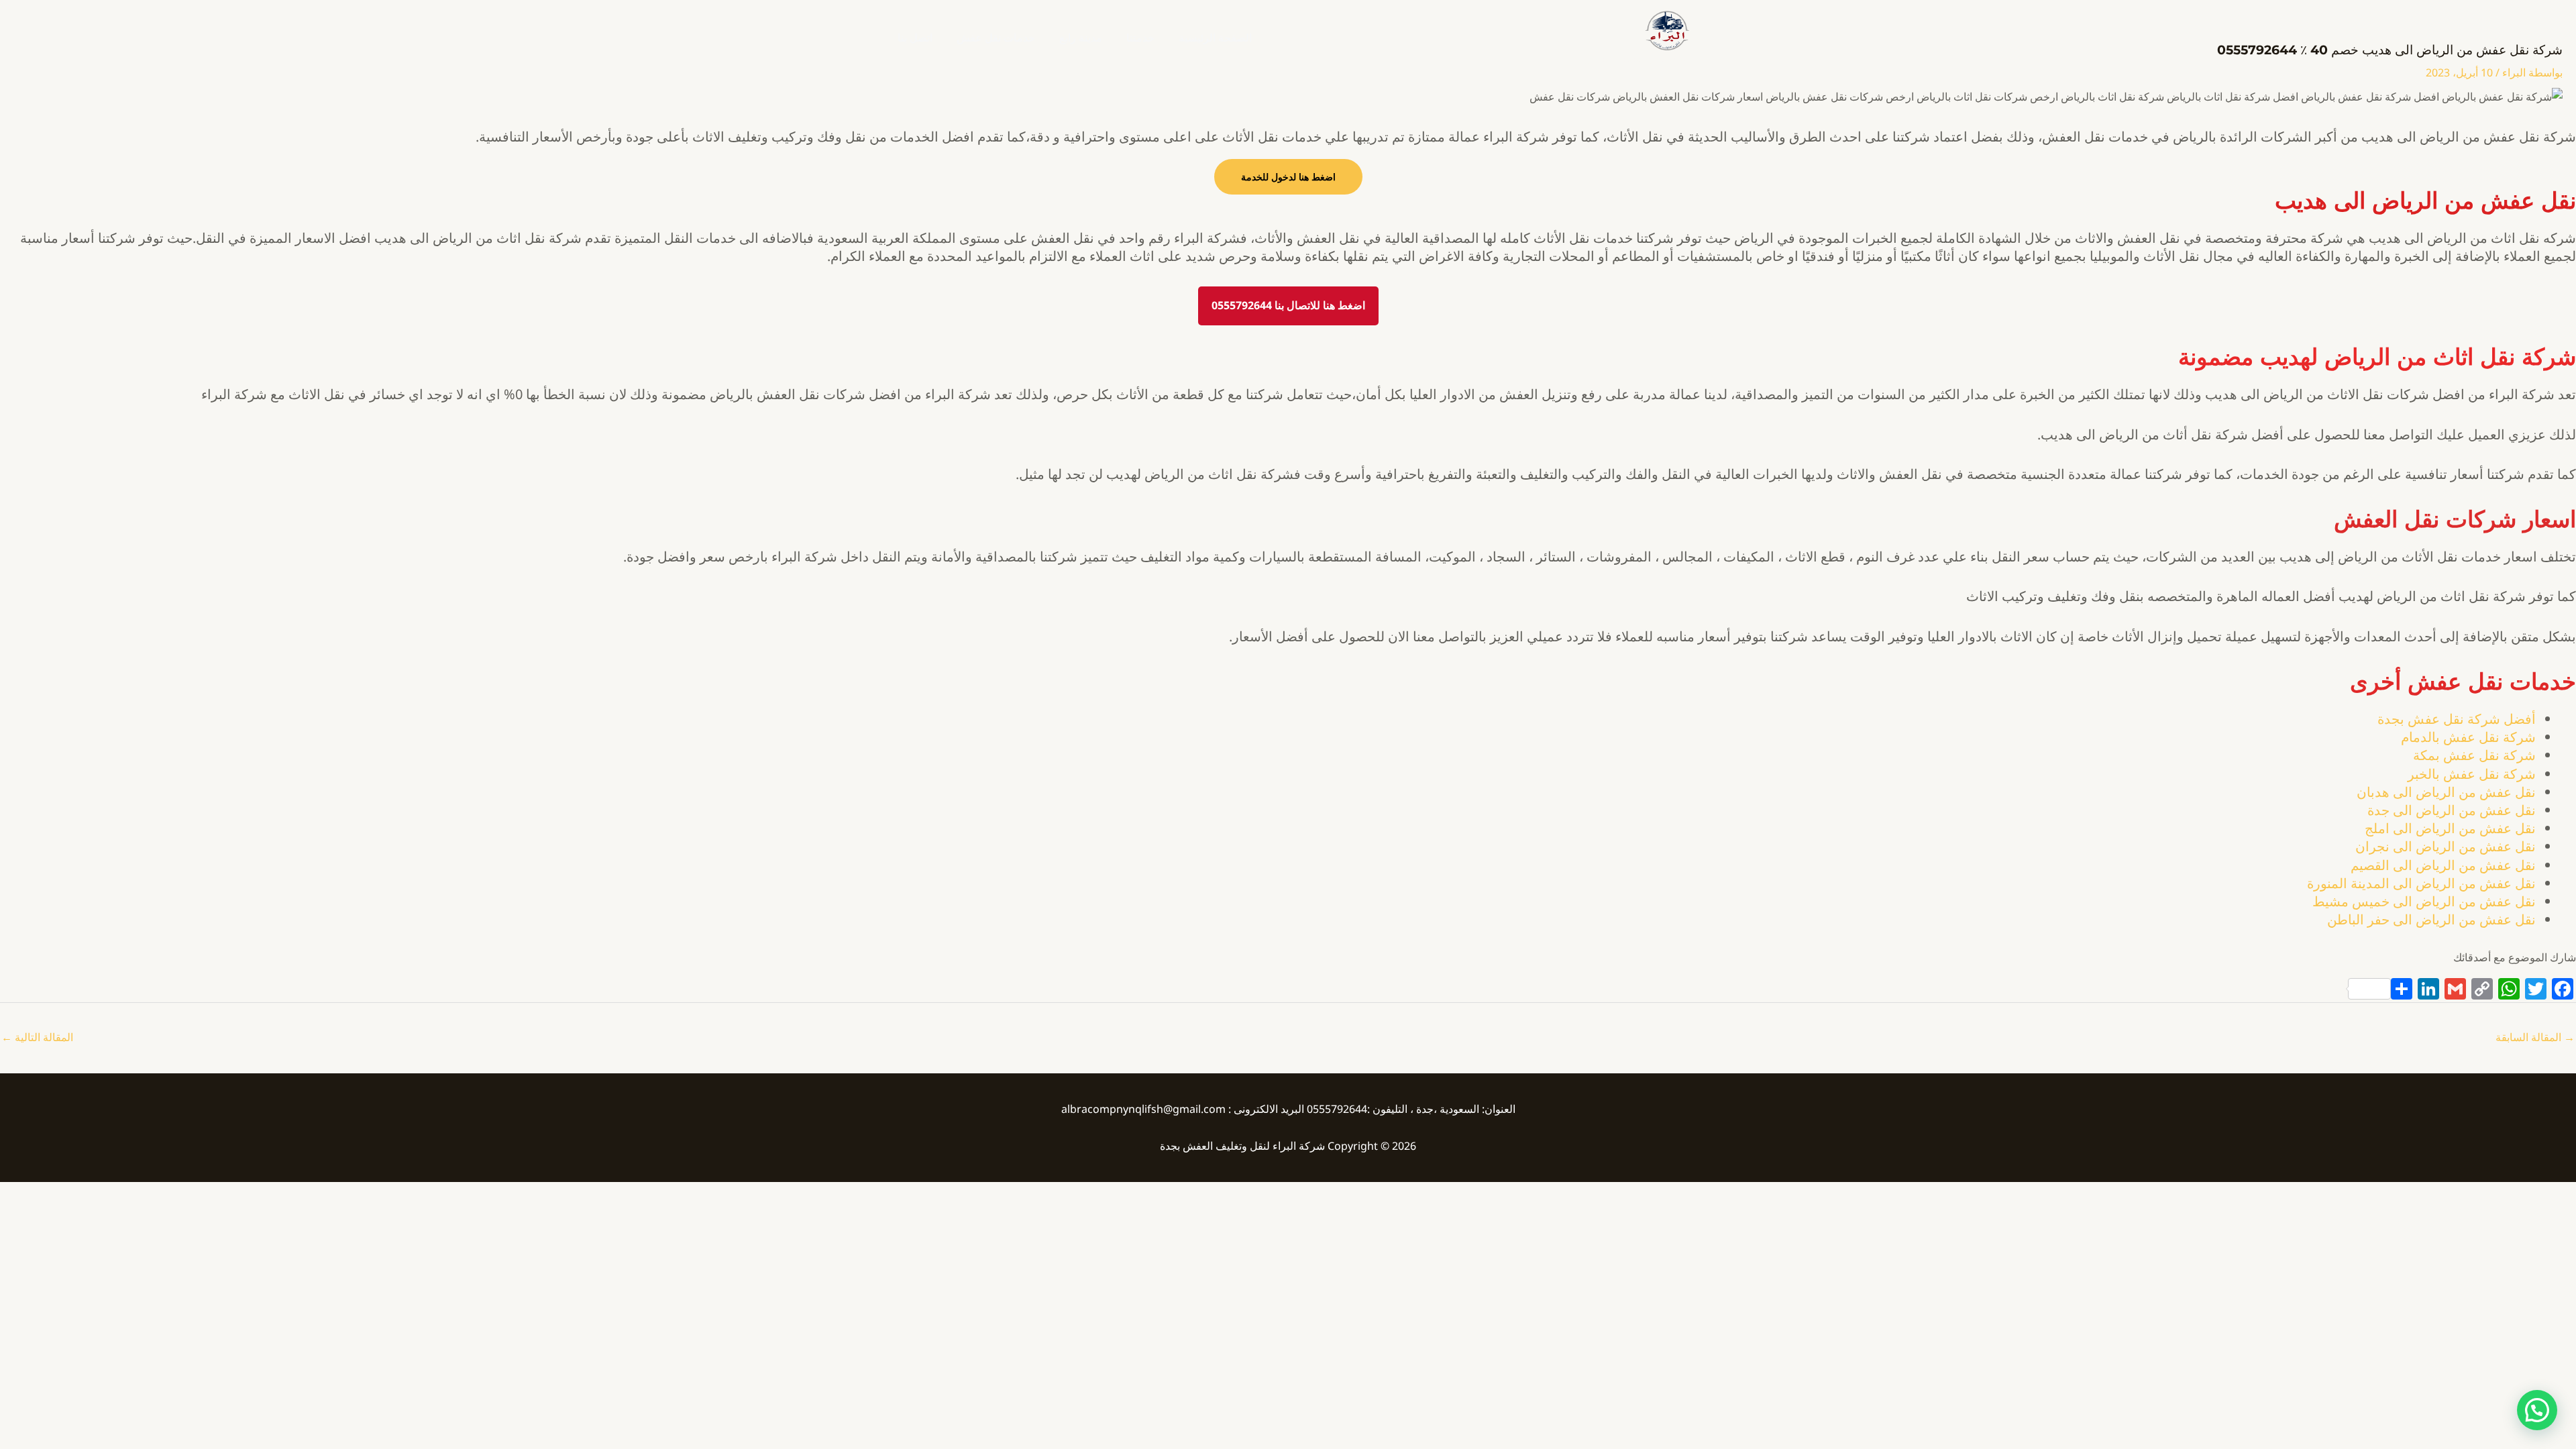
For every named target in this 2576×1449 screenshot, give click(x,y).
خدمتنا (1140, 38)
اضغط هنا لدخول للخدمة (1288, 177)
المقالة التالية (37, 1037)
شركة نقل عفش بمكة (2474, 755)
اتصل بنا (915, 38)
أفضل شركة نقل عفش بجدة (2457, 719)
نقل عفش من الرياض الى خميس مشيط (2424, 901)
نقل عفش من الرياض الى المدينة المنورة (2421, 883)
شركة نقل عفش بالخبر (2472, 774)
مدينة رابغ (1081, 38)
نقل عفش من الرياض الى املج (2450, 828)
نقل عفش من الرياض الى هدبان (2446, 792)
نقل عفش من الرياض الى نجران (2446, 846)
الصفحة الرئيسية (1215, 38)
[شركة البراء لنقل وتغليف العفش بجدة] (1666, 30)
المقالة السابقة (2535, 1037)
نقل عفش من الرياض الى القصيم (2443, 865)
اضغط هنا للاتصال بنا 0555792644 (1288, 305)
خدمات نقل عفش (996, 38)
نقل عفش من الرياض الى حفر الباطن (2431, 919)
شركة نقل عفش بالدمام (2468, 737)
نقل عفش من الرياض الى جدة (2452, 810)
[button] (2537, 1410)
